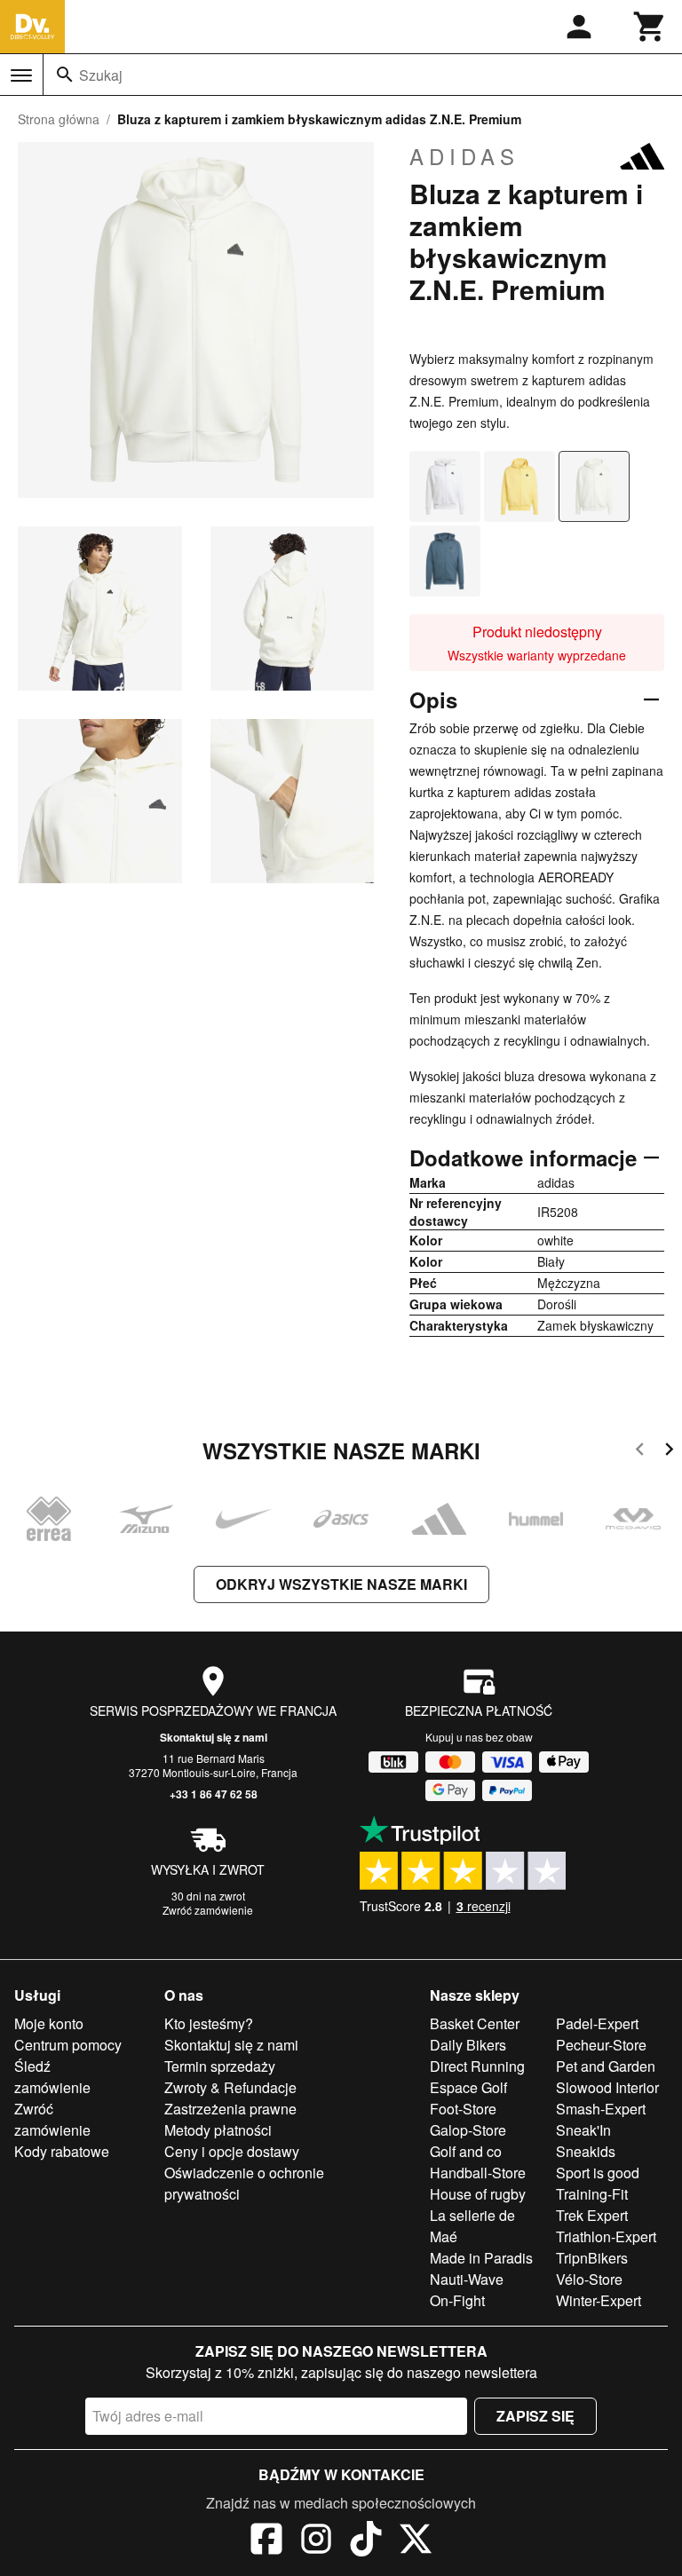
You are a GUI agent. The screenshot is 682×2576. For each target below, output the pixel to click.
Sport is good (598, 2173)
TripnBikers (592, 2258)
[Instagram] (316, 2541)
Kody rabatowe (62, 2151)
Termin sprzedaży (220, 2066)
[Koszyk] (650, 27)
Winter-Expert (599, 2300)
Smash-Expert (601, 2109)
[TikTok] (366, 2541)
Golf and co (466, 2151)
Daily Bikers (468, 2045)
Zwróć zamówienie (208, 1910)
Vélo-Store (589, 2279)
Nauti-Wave (467, 2279)
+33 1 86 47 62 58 (214, 1794)
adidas (464, 156)
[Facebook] (266, 2541)
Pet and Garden (606, 2066)
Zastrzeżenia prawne (230, 2109)
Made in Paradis (481, 2258)
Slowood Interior (607, 2087)
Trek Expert (592, 2215)
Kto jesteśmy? (209, 2023)
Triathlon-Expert (606, 2236)
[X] (416, 2541)
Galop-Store (468, 2130)
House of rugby (478, 2194)
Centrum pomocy (68, 2045)
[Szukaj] (65, 75)
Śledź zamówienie (52, 2077)
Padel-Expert (597, 2023)
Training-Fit (592, 2194)
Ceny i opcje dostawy (232, 2151)
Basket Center (475, 2023)
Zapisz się (535, 2416)
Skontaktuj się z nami (214, 1737)
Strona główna (59, 119)
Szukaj (101, 75)
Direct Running (477, 2066)
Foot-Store (463, 2109)
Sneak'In (583, 2130)
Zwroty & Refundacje (230, 2087)
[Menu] (21, 75)
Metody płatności (218, 2130)
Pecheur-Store (601, 2045)
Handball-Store (478, 2173)
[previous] (640, 1452)
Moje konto (49, 2023)
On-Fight (457, 2300)
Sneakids (586, 2151)
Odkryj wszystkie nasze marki (341, 1584)
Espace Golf (468, 2087)
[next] (669, 1452)
